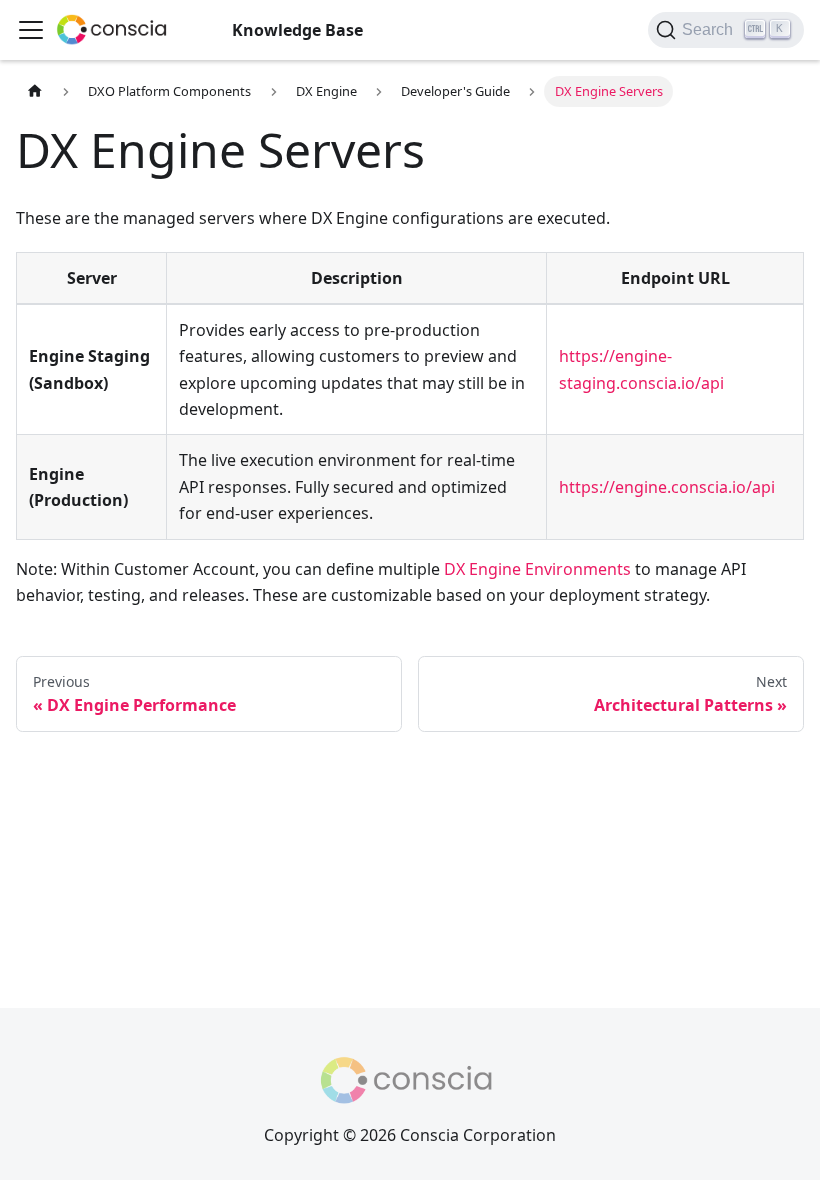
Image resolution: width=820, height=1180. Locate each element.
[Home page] (35, 91)
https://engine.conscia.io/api (667, 487)
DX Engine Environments (537, 569)
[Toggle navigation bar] (31, 30)
